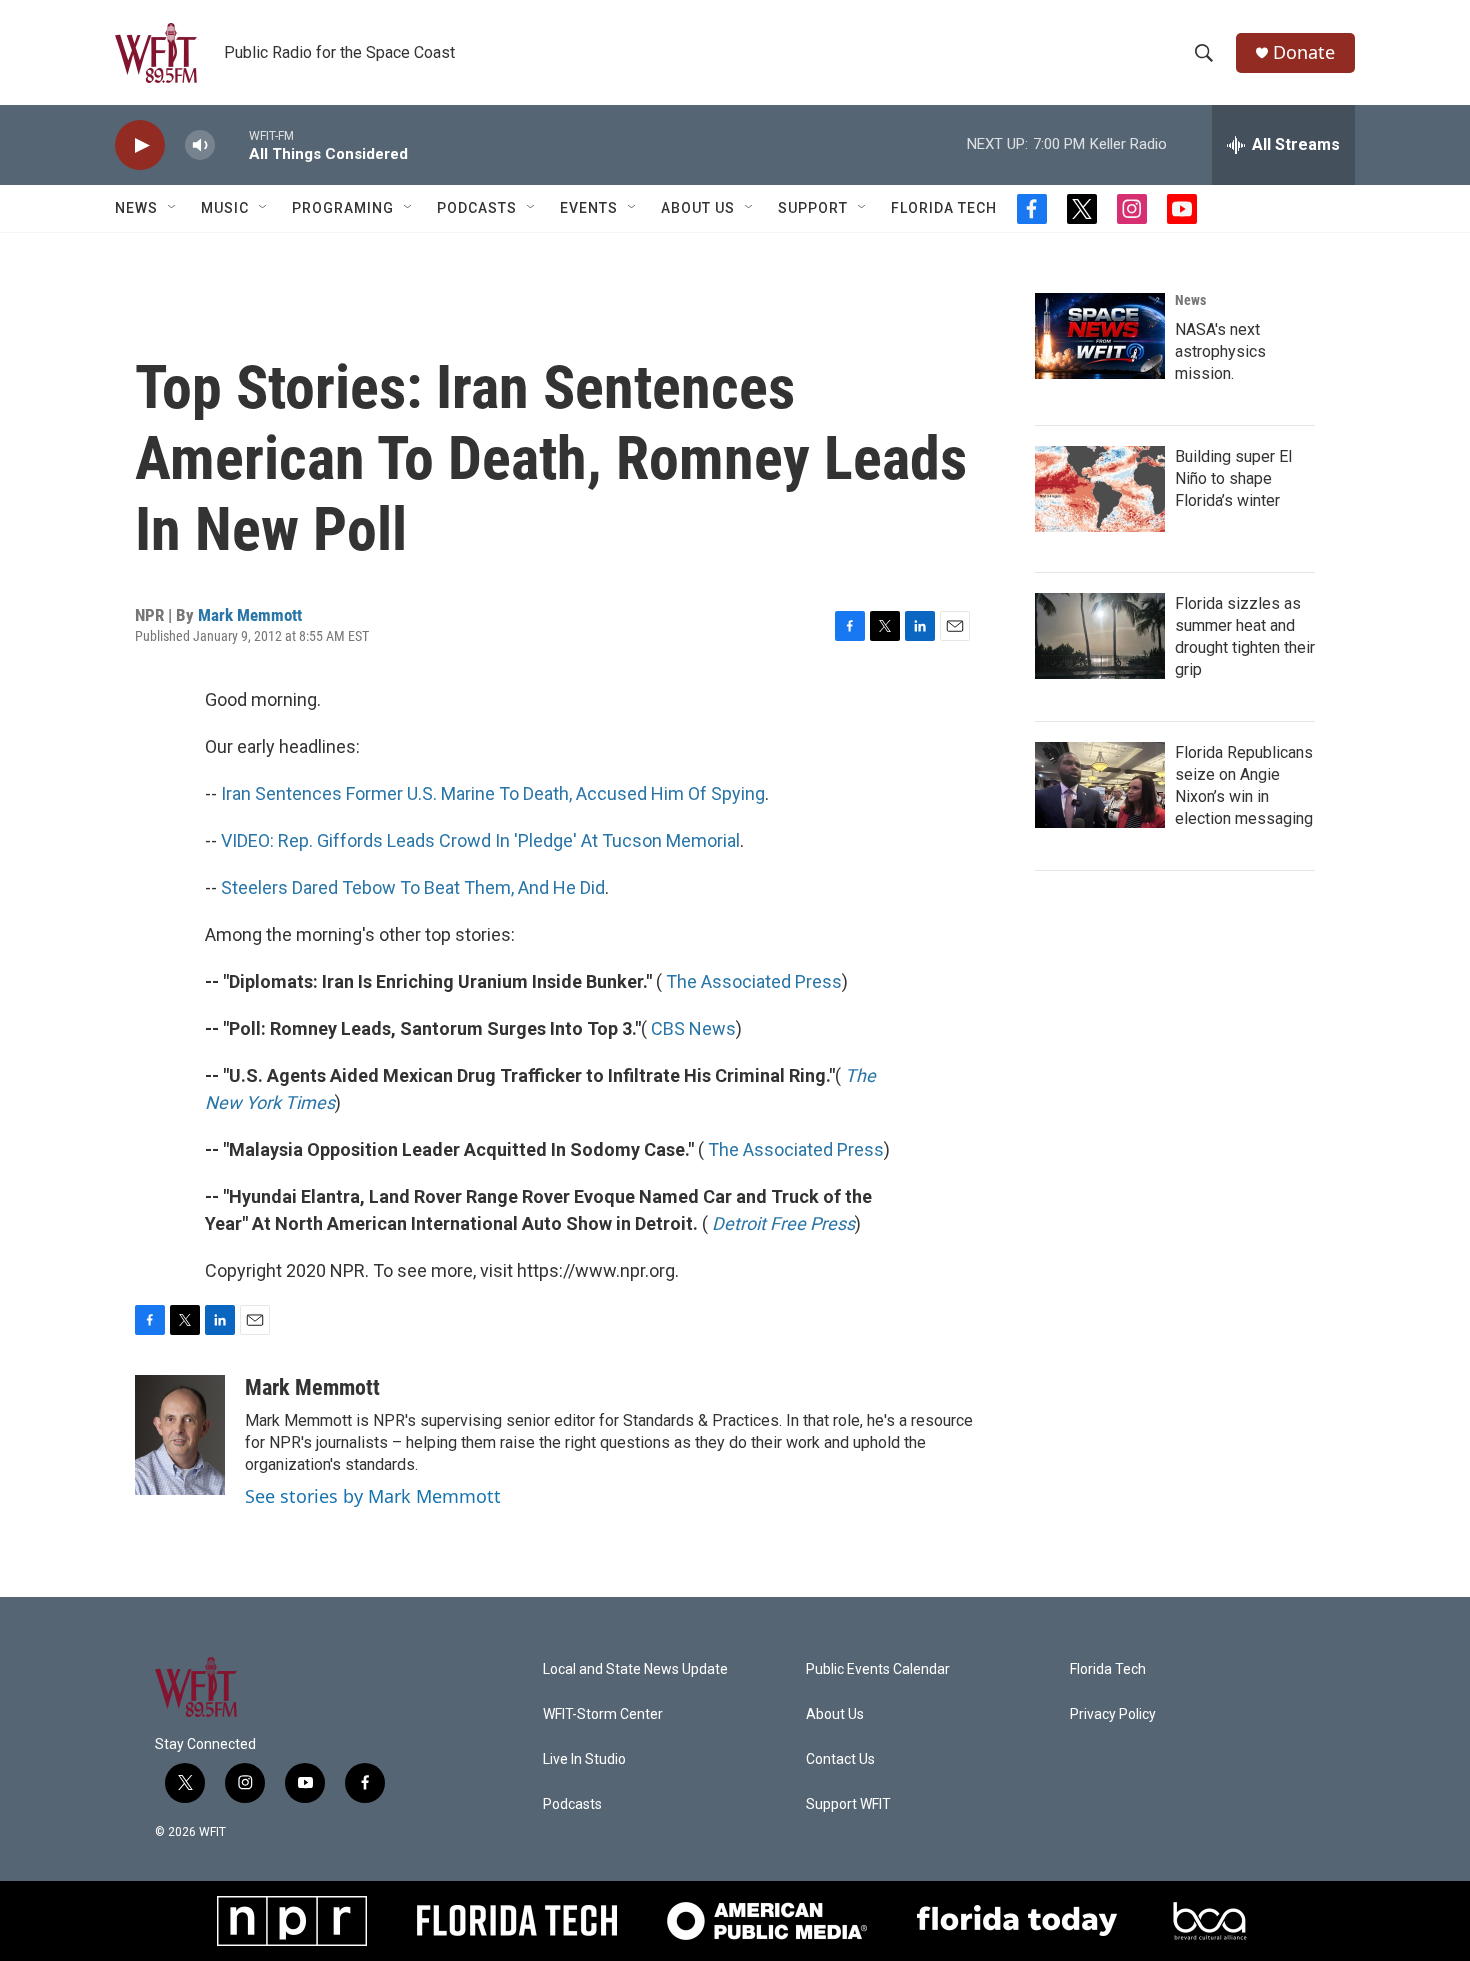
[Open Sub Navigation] (173, 208)
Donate (1304, 52)
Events (589, 208)
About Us (698, 208)
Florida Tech (944, 208)
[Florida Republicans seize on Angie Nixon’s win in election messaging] (1100, 785)
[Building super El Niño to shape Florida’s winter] (1100, 489)
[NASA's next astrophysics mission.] (1100, 336)
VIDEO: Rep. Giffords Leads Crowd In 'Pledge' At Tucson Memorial (480, 840)
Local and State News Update (635, 1669)
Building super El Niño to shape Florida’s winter (1233, 478)
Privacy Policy (1113, 1714)
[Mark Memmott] (180, 1435)
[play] (140, 145)
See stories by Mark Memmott (373, 1496)
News (1190, 300)
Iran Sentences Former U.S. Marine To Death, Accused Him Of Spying (493, 793)
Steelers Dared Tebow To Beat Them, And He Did (413, 887)
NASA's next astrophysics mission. (1220, 351)
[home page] (156, 53)
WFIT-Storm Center (603, 1714)
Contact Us (840, 1759)
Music (225, 208)
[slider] (232, 144)
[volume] (200, 145)
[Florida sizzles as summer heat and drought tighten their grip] (1100, 636)
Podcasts (477, 208)
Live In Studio (584, 1759)
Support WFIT (848, 1804)
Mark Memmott (250, 615)
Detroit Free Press (783, 1223)
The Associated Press (754, 981)
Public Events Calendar (878, 1669)
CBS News (693, 1028)
